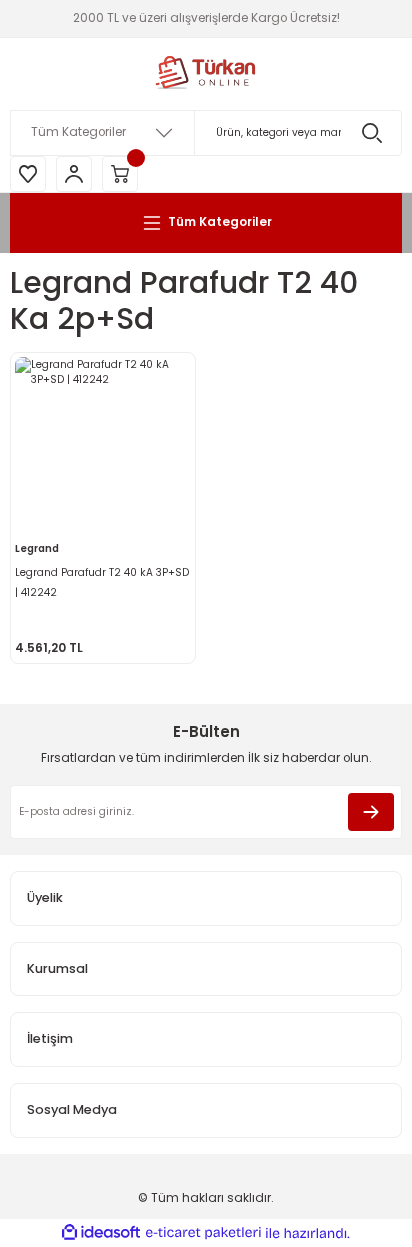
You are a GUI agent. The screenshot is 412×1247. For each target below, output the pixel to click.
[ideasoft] (101, 1233)
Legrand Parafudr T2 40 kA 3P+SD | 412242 (102, 582)
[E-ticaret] (203, 1233)
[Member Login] (74, 174)
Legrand (37, 548)
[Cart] (120, 174)
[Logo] (206, 74)
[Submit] (371, 812)
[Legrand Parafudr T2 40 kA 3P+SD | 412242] (103, 445)
